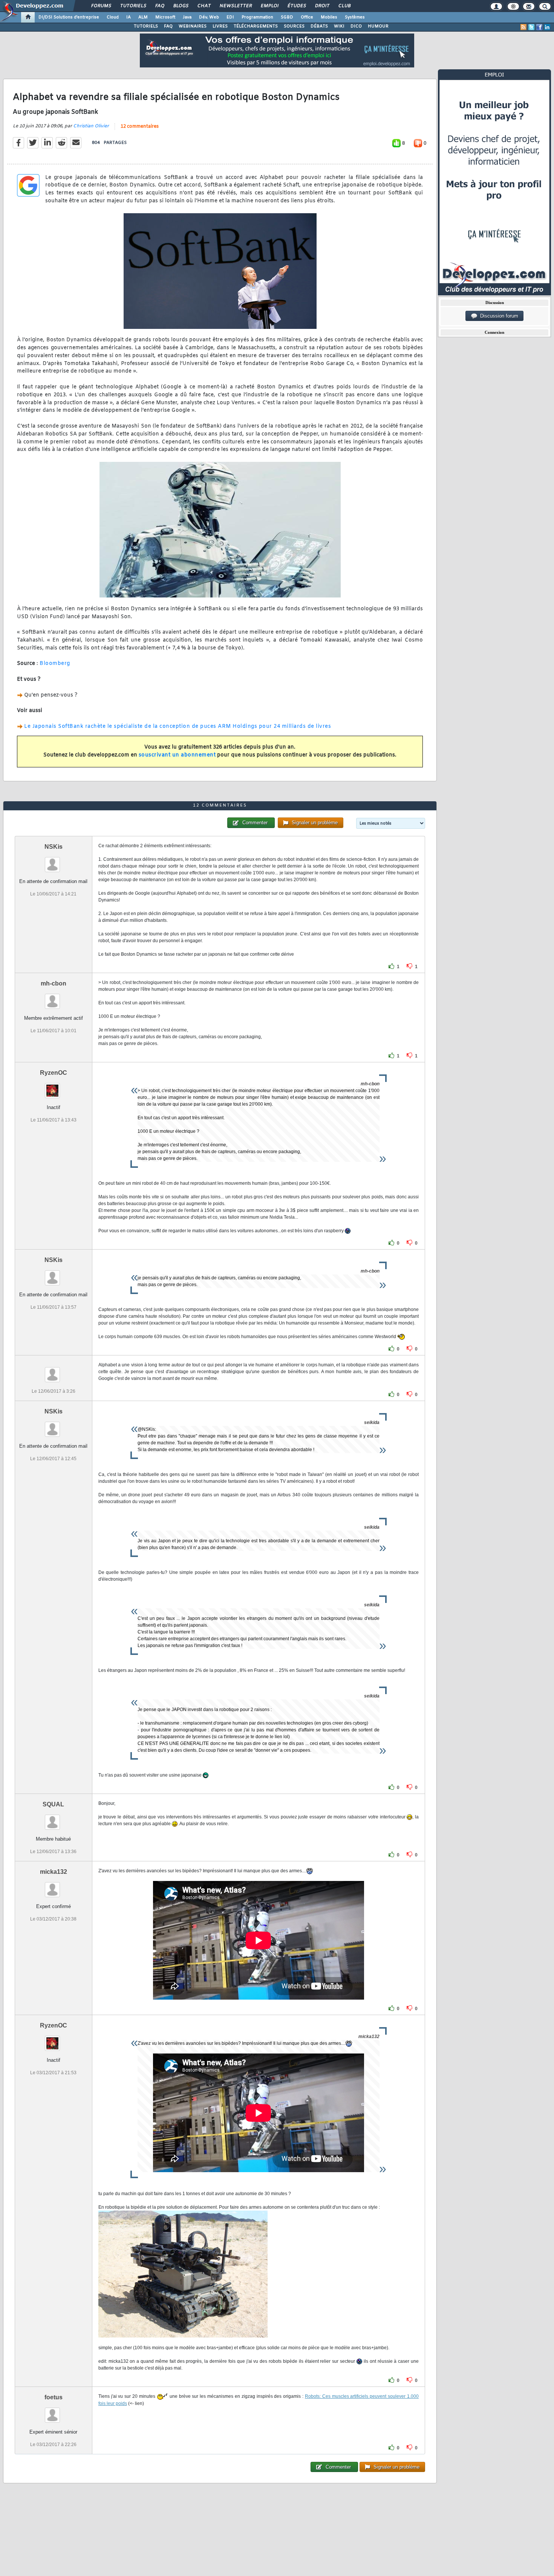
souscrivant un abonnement (177, 755)
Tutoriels (133, 6)
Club (344, 6)
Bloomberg (55, 664)
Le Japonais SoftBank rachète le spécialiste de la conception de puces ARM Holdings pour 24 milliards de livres (178, 727)
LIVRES (220, 26)
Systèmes (355, 17)
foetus (54, 2397)
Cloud (113, 17)
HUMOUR (378, 26)
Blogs (181, 6)
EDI (230, 17)
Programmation (257, 17)
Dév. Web (209, 17)
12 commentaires (140, 127)
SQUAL (53, 1804)
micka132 (54, 1872)
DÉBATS (319, 26)
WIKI (339, 26)
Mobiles (329, 17)
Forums (101, 6)
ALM (143, 17)
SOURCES (294, 26)
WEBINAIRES (193, 26)
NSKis (54, 847)
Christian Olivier (91, 126)
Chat (204, 6)
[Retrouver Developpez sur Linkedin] (547, 27)
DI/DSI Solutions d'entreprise (69, 17)
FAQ (159, 6)
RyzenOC (54, 1073)
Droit (322, 6)
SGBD (287, 17)
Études (296, 6)
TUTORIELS (146, 26)
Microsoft (165, 17)
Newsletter (235, 6)
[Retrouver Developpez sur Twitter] (531, 27)
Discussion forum (498, 316)
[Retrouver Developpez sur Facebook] (539, 27)
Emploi (269, 6)
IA (129, 17)
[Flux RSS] (523, 27)
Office (307, 17)
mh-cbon (54, 983)
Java (187, 17)
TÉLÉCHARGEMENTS (256, 26)
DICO (356, 26)
